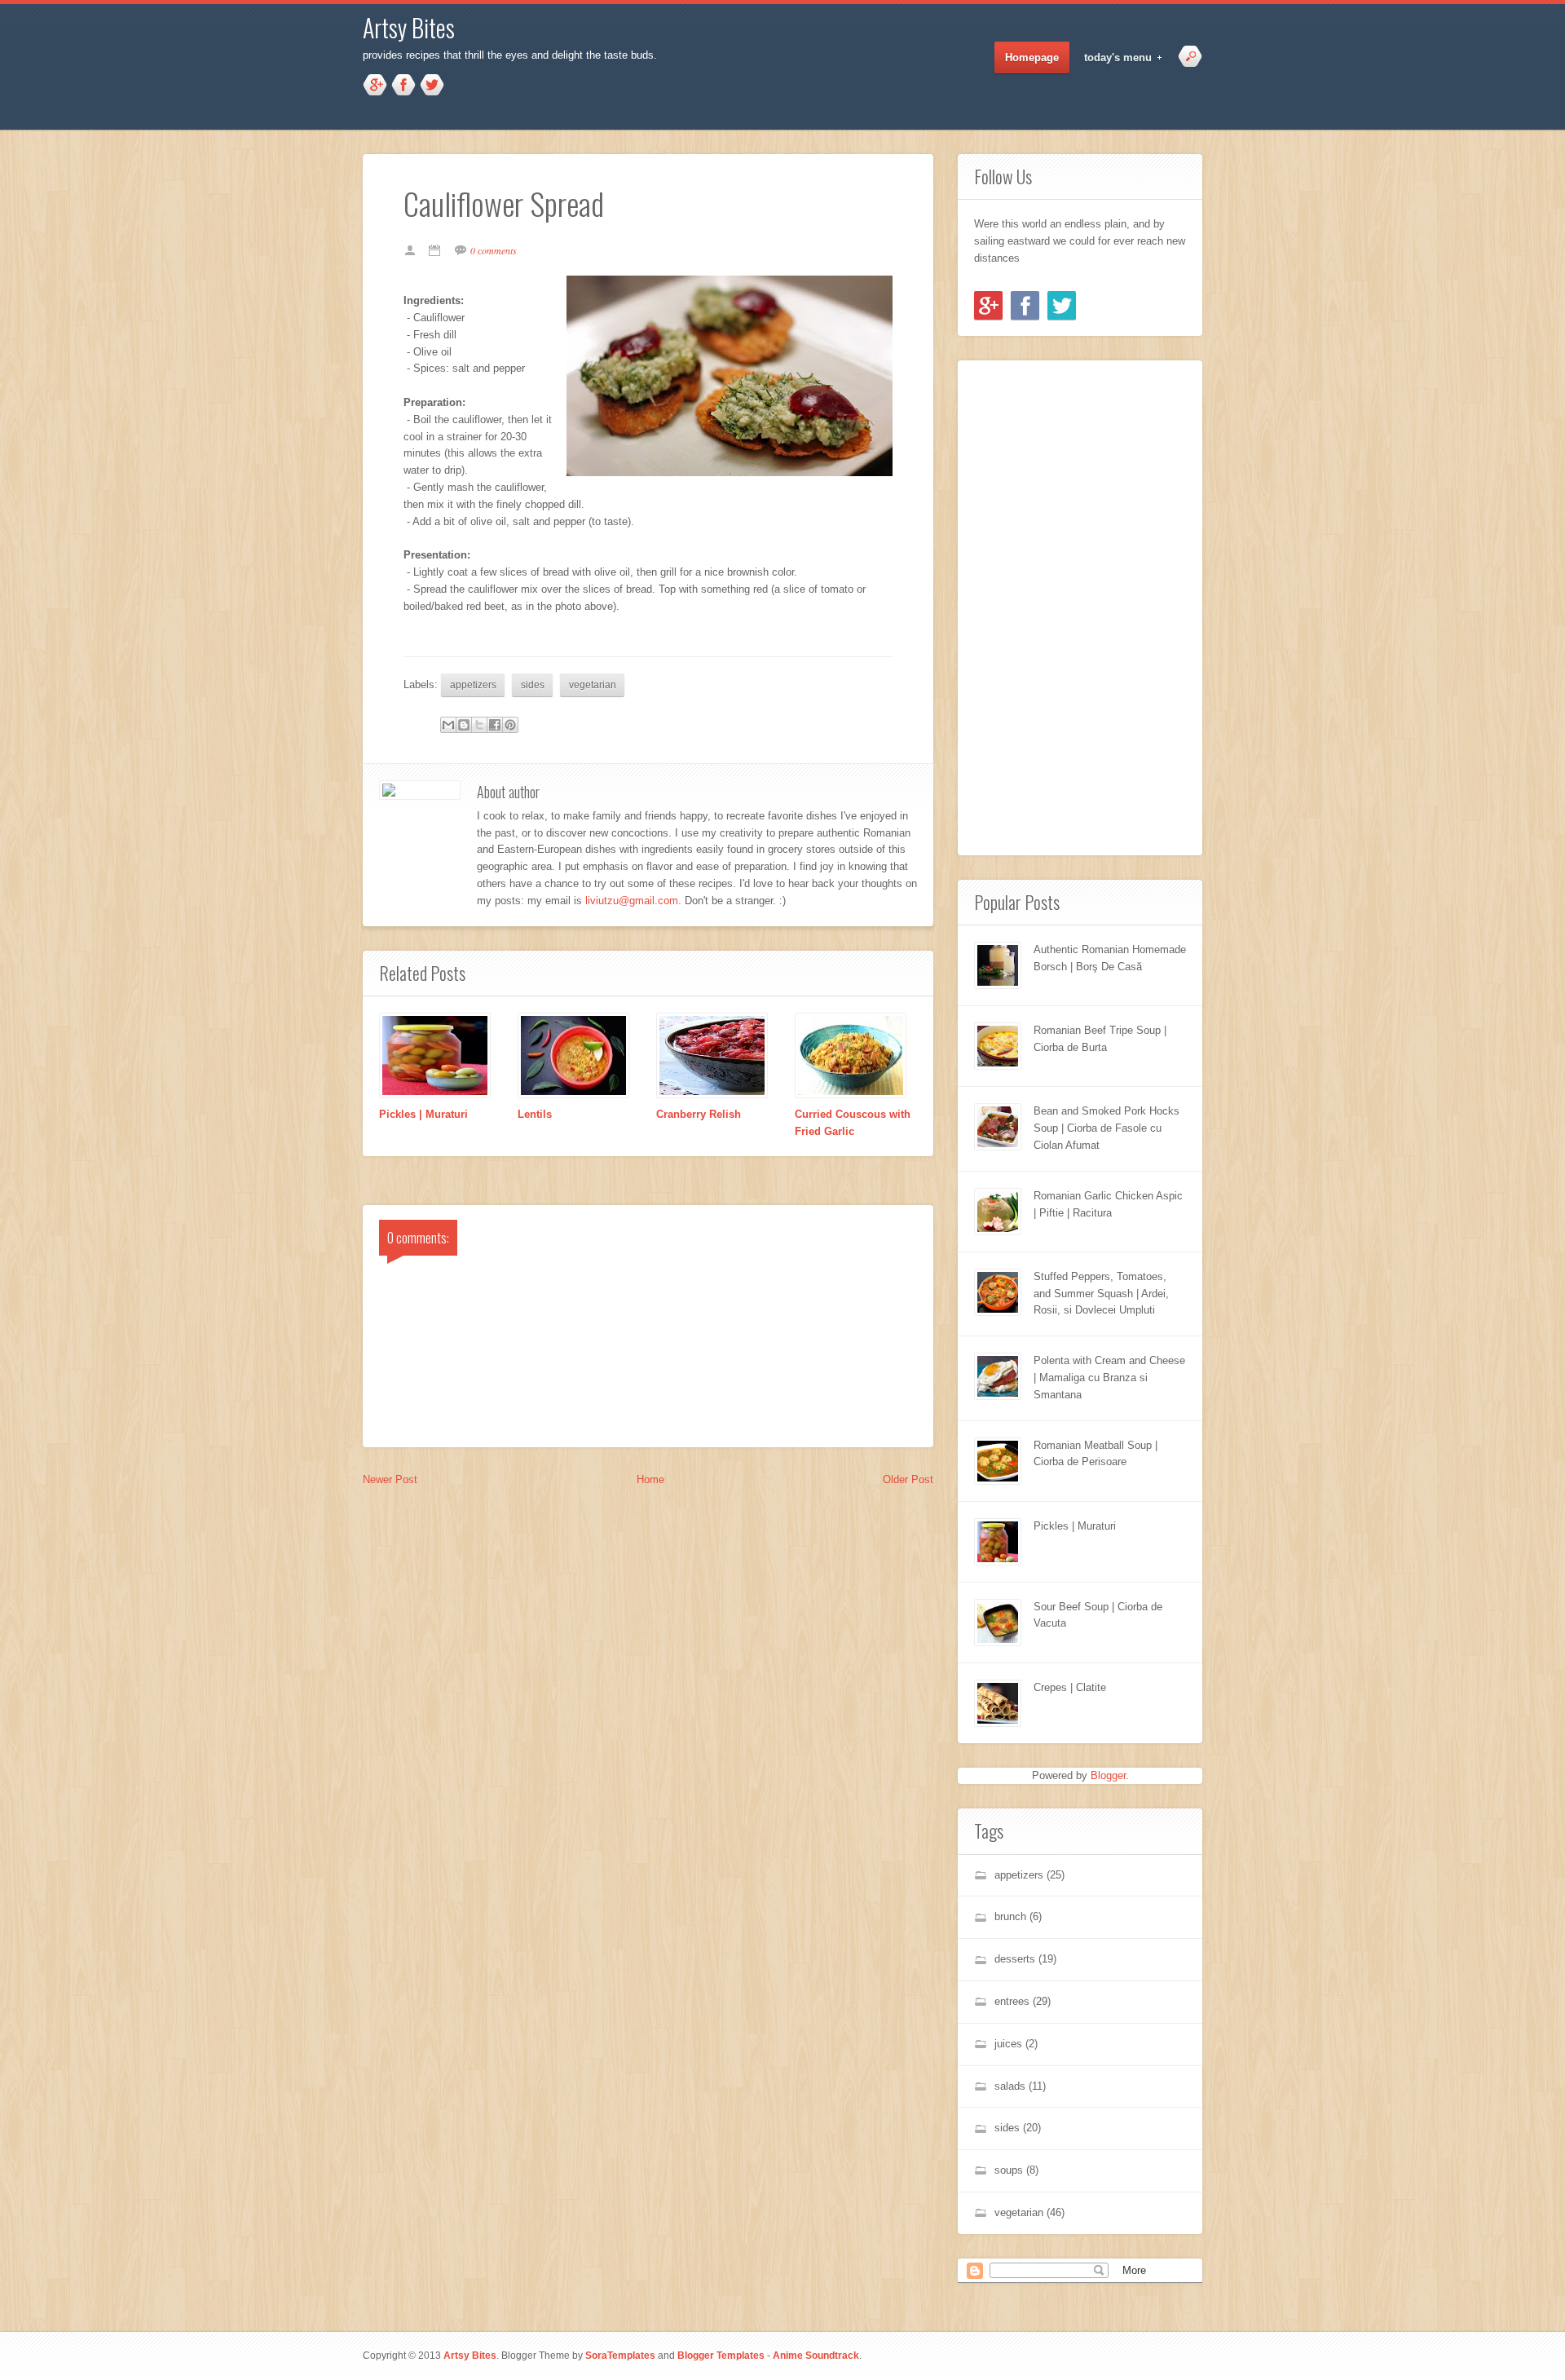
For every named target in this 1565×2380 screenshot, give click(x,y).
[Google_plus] (988, 305)
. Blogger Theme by (576, 2356)
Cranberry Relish (699, 1114)
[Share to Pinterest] (510, 725)
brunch (1010, 1916)
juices (1008, 2044)
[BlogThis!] (464, 725)
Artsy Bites (409, 27)
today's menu (1113, 58)
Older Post (908, 1479)
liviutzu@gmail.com (632, 901)
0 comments (494, 250)
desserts (1015, 1959)
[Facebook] (1025, 305)
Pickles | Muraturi (423, 1114)
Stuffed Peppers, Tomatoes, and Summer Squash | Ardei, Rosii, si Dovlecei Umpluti (1101, 1294)
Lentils (535, 1114)
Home (650, 1479)
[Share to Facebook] (495, 725)
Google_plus (375, 86)
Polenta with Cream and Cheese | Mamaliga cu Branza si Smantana (1109, 1378)
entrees (1012, 2001)
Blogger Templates (721, 2355)
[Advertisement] (1023, 605)
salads (1010, 2086)
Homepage (1032, 57)
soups (1009, 2170)
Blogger (1108, 1775)
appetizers (473, 684)
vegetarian (593, 684)
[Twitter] (1062, 305)
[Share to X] (479, 725)
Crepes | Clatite (1070, 1687)
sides (533, 684)
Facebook (403, 86)
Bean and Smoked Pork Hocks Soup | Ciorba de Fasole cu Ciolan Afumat (1107, 1128)
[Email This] (448, 725)
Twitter (432, 86)
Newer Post (390, 1479)
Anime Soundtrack (816, 2355)
